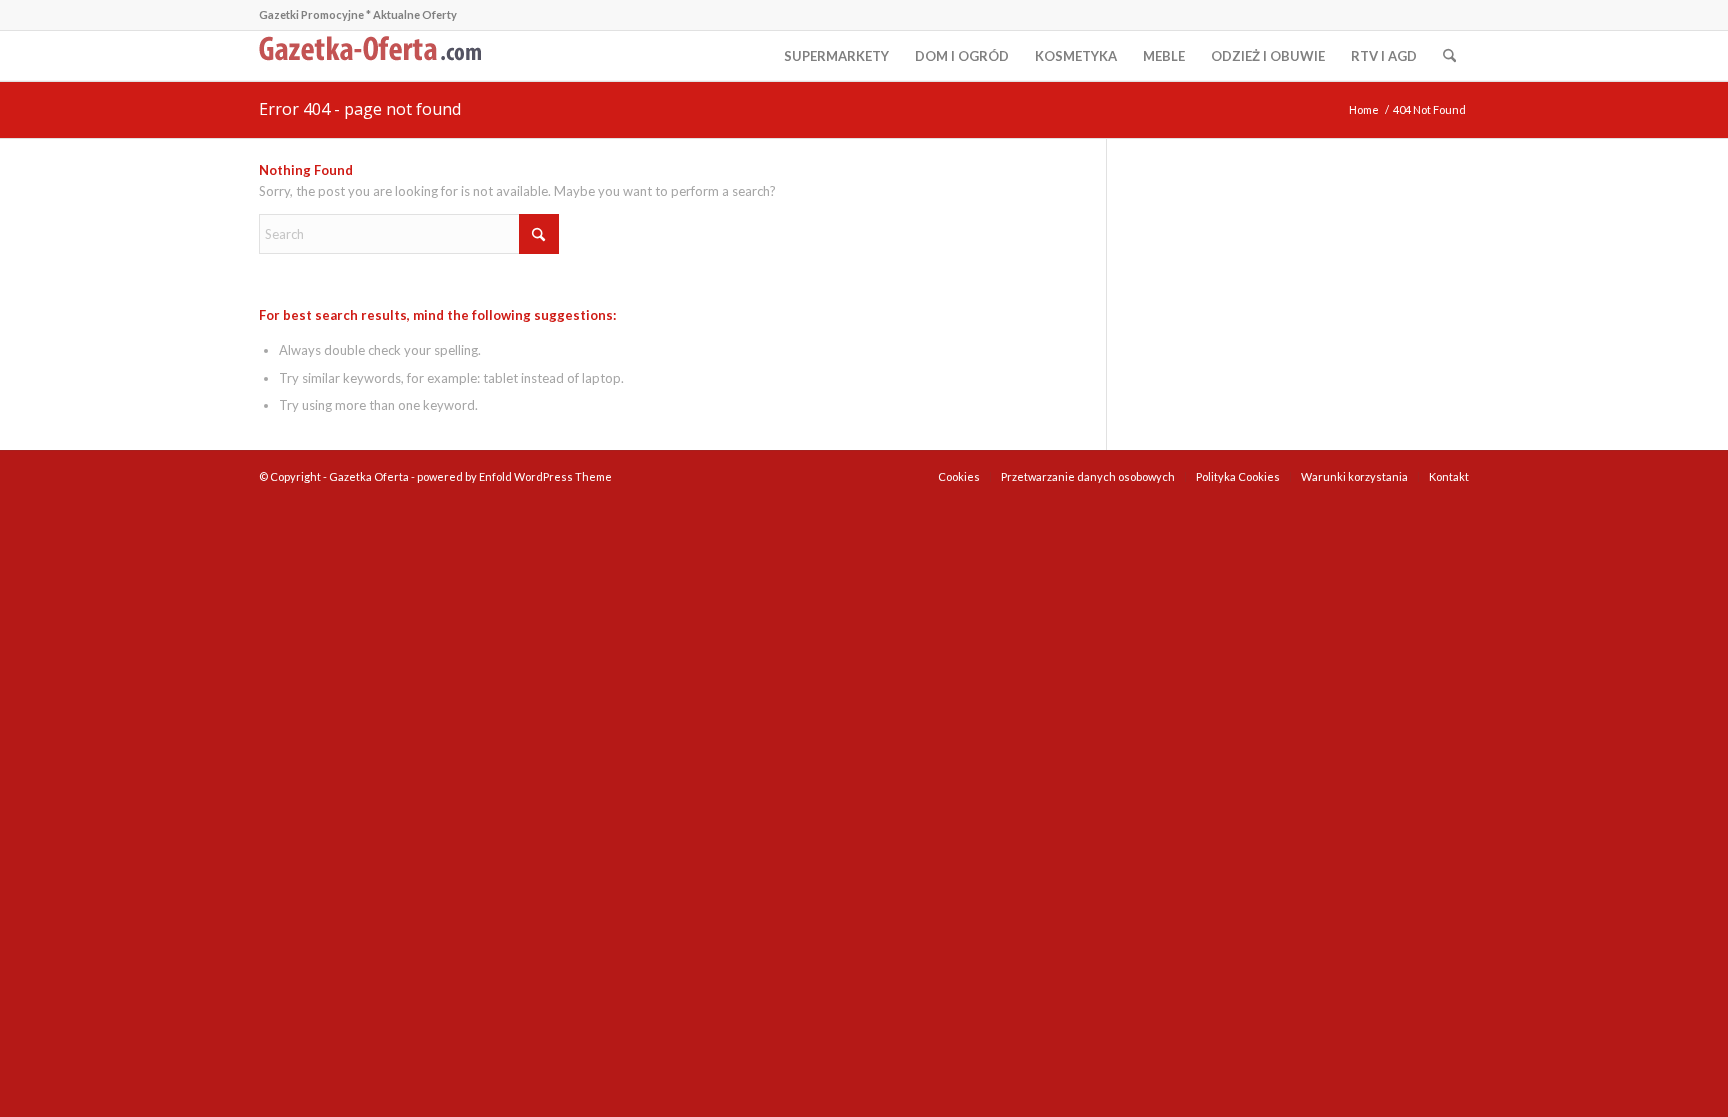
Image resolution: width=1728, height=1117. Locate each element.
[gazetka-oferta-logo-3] (374, 56)
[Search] (1449, 56)
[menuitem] (836, 56)
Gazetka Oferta (369, 476)
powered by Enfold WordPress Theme (514, 476)
